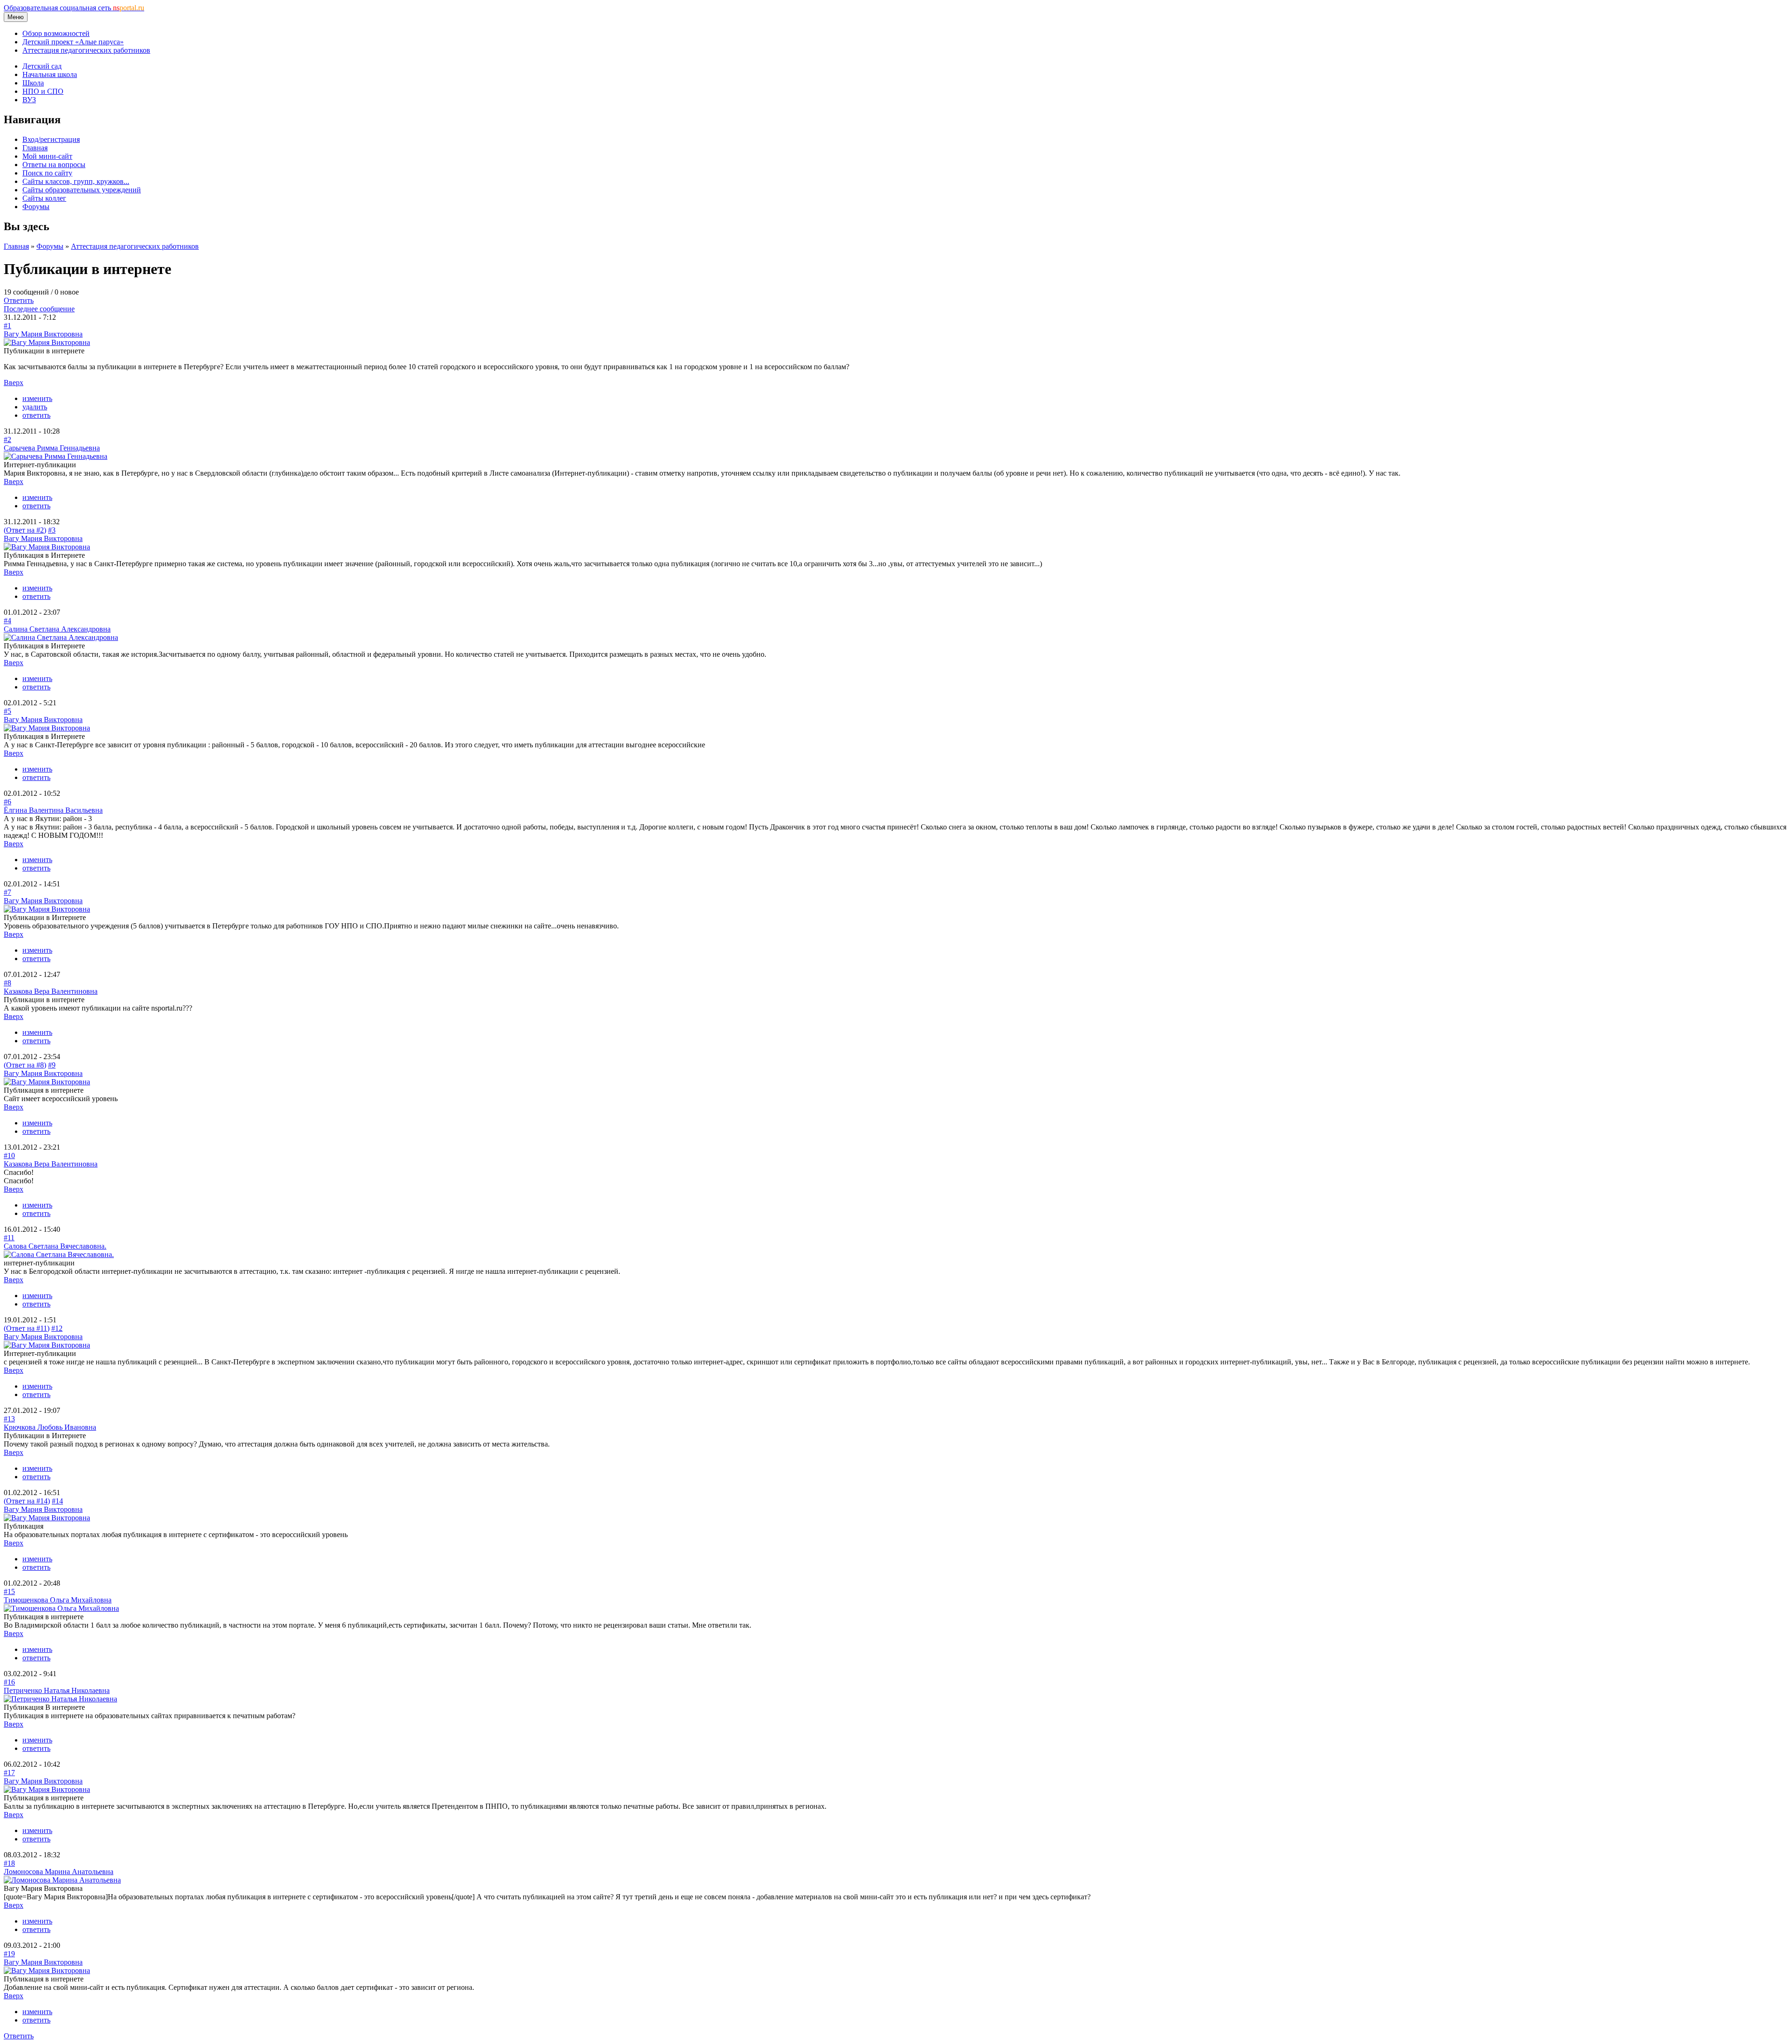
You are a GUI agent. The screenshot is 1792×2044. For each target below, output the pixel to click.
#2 (7, 439)
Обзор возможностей (56, 33)
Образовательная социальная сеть (74, 8)
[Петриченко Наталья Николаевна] (60, 1699)
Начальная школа (50, 74)
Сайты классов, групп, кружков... (76, 181)
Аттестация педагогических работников (86, 50)
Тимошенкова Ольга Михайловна (58, 1600)
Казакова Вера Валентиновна (51, 991)
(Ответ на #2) (25, 530)
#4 (7, 621)
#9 (52, 1065)
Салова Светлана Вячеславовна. (55, 1246)
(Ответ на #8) (25, 1065)
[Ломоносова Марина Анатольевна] (62, 1880)
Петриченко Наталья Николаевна (57, 1690)
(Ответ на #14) (27, 1501)
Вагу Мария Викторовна (43, 334)
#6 (7, 802)
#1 (7, 326)
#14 (57, 1501)
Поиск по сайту (47, 173)
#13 (9, 1419)
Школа (33, 83)
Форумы (36, 207)
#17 (9, 1773)
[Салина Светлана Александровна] (61, 637)
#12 (57, 1328)
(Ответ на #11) (27, 1328)
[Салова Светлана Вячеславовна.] (59, 1254)
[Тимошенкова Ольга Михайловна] (61, 1608)
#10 (9, 1155)
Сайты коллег (44, 198)
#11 (9, 1238)
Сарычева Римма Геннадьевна (52, 448)
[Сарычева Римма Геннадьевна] (56, 456)
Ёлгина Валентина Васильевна (53, 810)
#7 (7, 892)
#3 (52, 530)
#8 (7, 983)
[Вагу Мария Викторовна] (47, 342)
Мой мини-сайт (47, 156)
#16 (9, 1682)
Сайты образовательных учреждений (82, 190)
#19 (9, 1954)
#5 (7, 711)
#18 (9, 1863)
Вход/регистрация (51, 139)
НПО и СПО (43, 91)
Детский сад (42, 66)
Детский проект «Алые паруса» (73, 42)
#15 (9, 1591)
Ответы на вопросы (54, 165)
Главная (35, 148)
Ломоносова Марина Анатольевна (59, 1872)
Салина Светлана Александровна (57, 629)
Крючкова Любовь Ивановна (50, 1427)
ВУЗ (29, 100)
